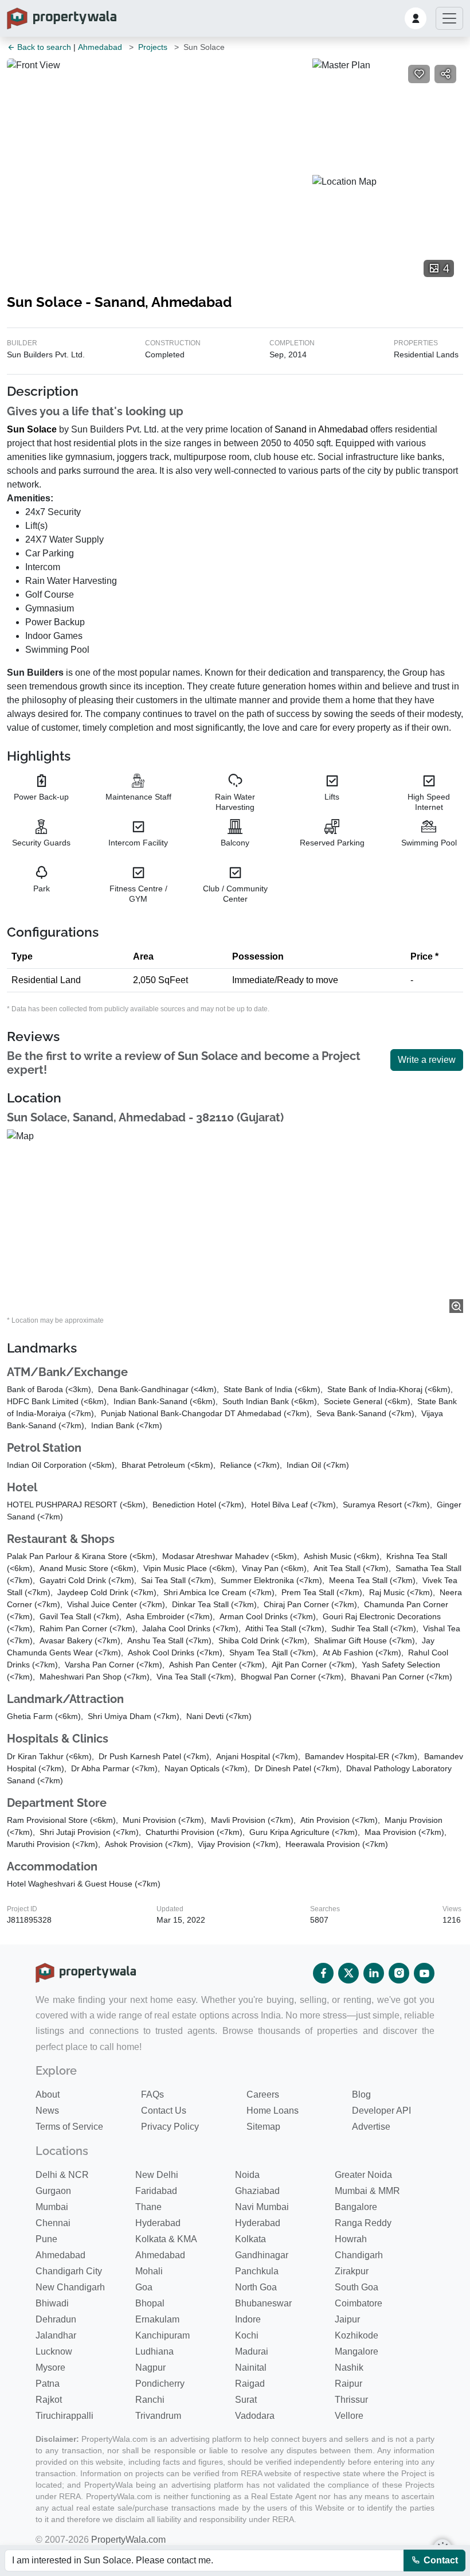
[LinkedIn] (374, 1973)
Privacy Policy (170, 2127)
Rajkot (49, 2400)
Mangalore (357, 2351)
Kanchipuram (162, 2335)
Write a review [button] (427, 1060)
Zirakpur (352, 2271)
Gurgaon (53, 2191)
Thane (148, 2207)
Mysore (50, 2367)
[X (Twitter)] (348, 1973)
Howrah (351, 2239)
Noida (247, 2175)
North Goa (256, 2287)
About (48, 2094)
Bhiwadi (52, 2303)
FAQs (152, 2094)
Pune (46, 2239)
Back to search (43, 47)
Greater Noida (363, 2175)
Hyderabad (158, 2223)
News (47, 2111)
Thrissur (351, 2400)
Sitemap (263, 2127)
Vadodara (255, 2416)
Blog (361, 2094)
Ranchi (150, 2400)
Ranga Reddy (363, 2223)
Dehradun (56, 2319)
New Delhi (157, 2175)
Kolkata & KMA (166, 2239)
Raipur (348, 2384)
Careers (263, 2094)
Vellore (349, 2416)
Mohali (149, 2271)
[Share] (445, 74)
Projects (153, 47)
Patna (48, 2384)
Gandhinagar (262, 2255)
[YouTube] (424, 1973)
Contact (440, 2560)
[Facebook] (323, 1973)
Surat (246, 2400)
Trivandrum (158, 2416)
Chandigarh (359, 2255)
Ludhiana (154, 2351)
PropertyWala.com (128, 2540)
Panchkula (257, 2271)
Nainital (251, 2367)
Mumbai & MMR (367, 2191)
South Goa (357, 2287)
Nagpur (150, 2367)
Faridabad (156, 2191)
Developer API (381, 2111)
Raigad (250, 2384)
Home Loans (273, 2111)
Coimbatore (359, 2303)
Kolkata (250, 2239)
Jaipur (347, 2319)
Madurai (252, 2351)
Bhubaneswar (263, 2303)
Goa (144, 2287)
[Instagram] (399, 1973)
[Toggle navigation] (449, 18)
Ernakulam (157, 2319)
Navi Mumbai (262, 2207)
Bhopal (150, 2303)
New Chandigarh (70, 2287)
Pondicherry (160, 2384)
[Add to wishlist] (419, 74)
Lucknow (54, 2351)
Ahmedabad (100, 47)
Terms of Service (69, 2127)
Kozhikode (357, 2335)
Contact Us (164, 2111)
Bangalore (356, 2207)
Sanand (291, 429)
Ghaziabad (257, 2191)
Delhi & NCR (62, 2175)
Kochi (247, 2335)
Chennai (53, 2223)
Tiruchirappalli (64, 2416)
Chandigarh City (69, 2271)
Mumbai (52, 2207)
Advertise (371, 2127)
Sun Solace (32, 429)
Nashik (349, 2367)
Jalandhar (56, 2335)
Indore (248, 2319)
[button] (416, 18)
